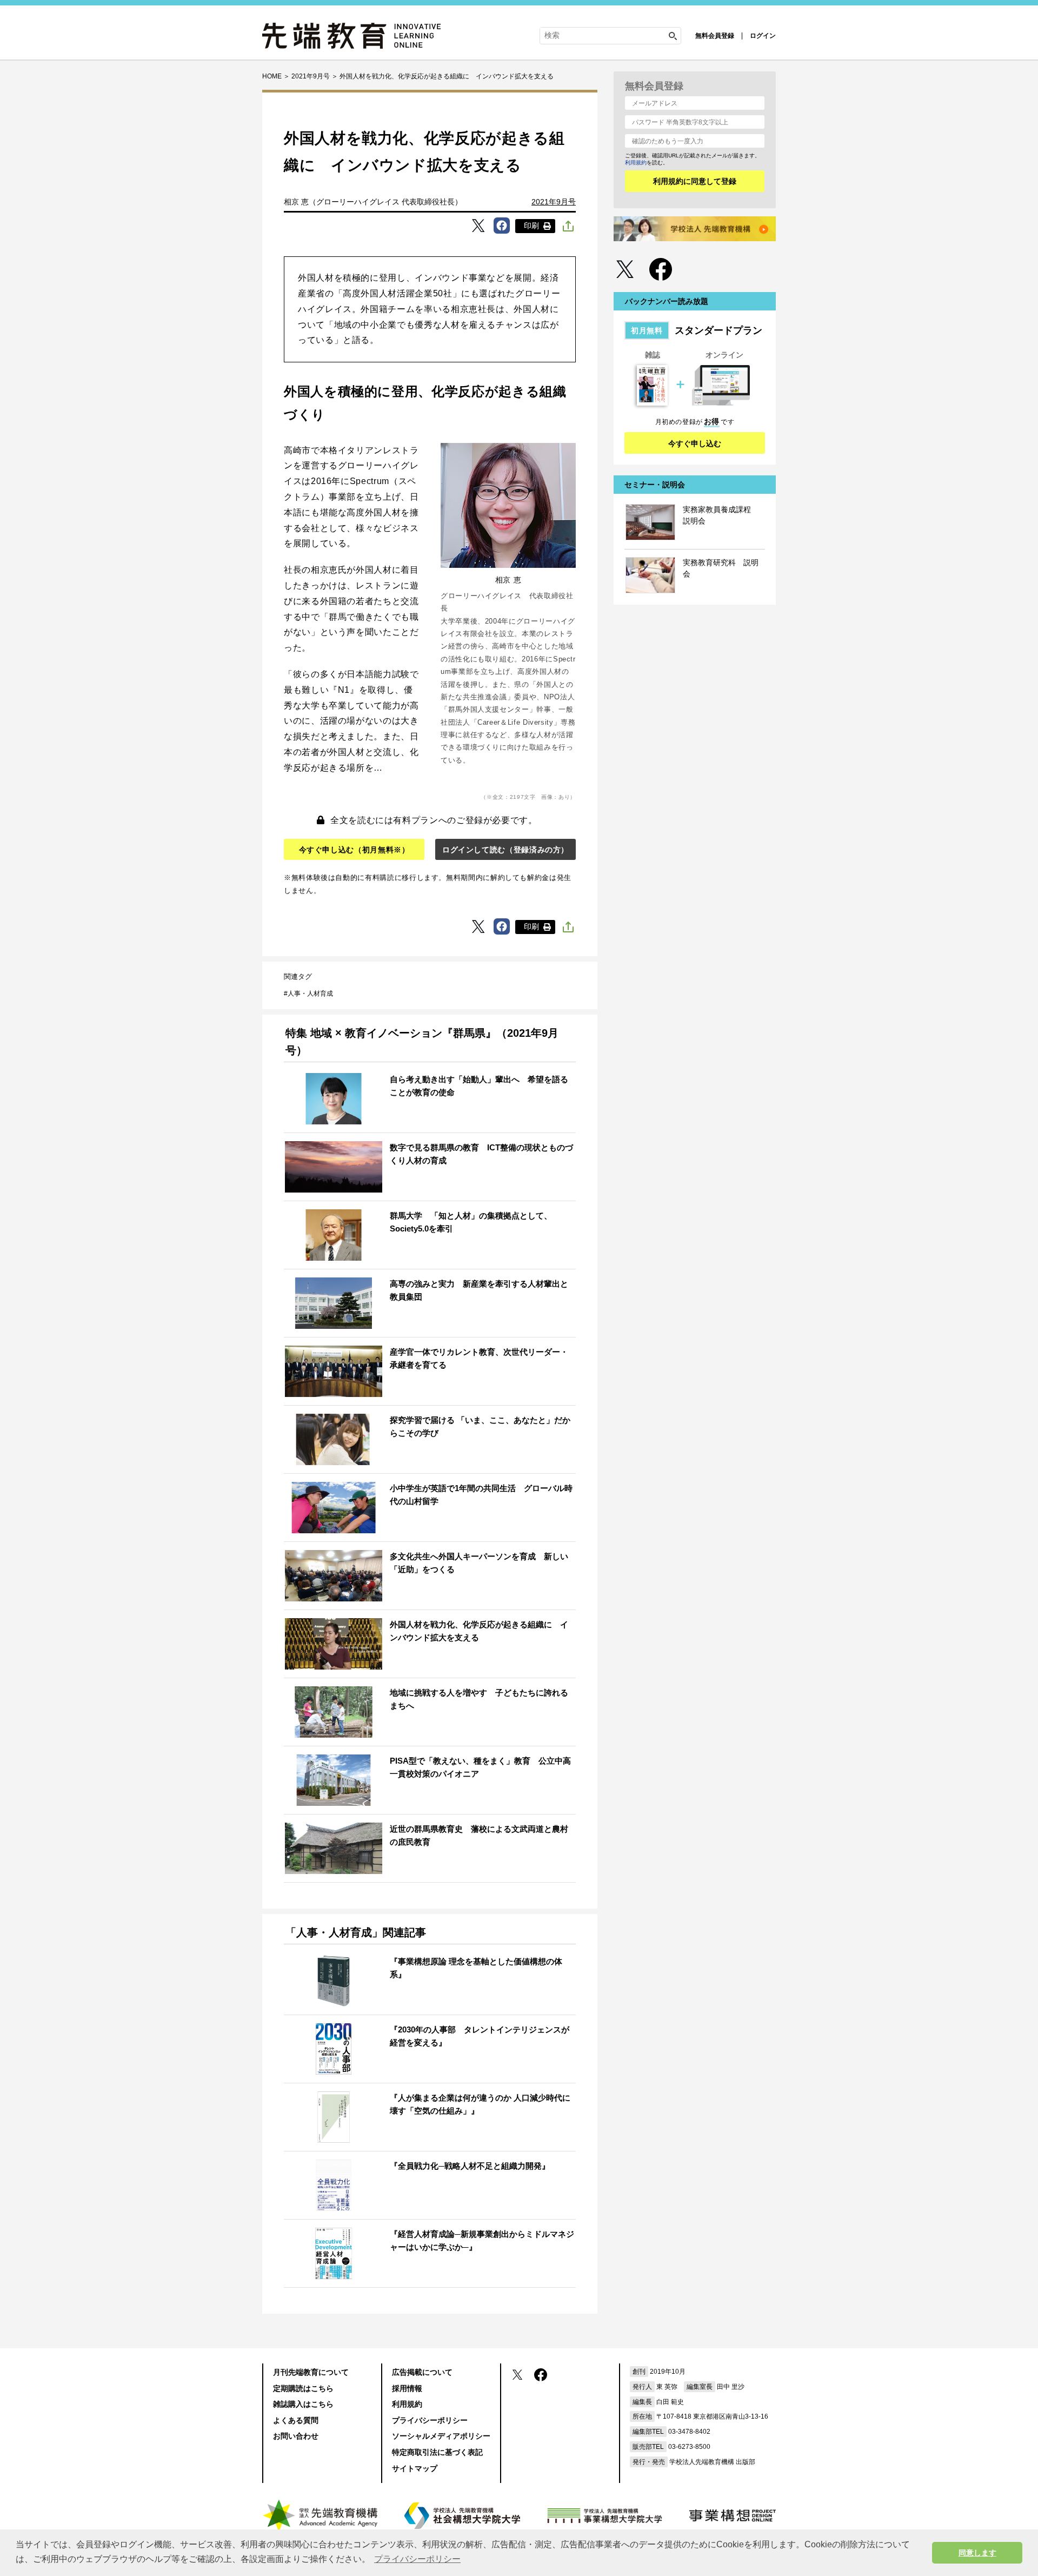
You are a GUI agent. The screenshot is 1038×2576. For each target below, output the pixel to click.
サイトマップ (415, 2468)
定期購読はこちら (303, 2388)
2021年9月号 (554, 202)
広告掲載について (422, 2372)
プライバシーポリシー (430, 2420)
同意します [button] (977, 2553)
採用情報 (407, 2388)
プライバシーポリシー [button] (417, 2559)
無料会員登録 (715, 36)
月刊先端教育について (311, 2372)
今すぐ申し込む (695, 443)
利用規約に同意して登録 (695, 181)
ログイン (763, 36)
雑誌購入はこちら (303, 2404)
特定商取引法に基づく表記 (437, 2452)
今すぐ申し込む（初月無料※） (354, 850)
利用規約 (636, 163)
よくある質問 (296, 2420)
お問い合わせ (296, 2436)
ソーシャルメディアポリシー (441, 2436)
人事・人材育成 (310, 994)
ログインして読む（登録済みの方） (505, 850)
